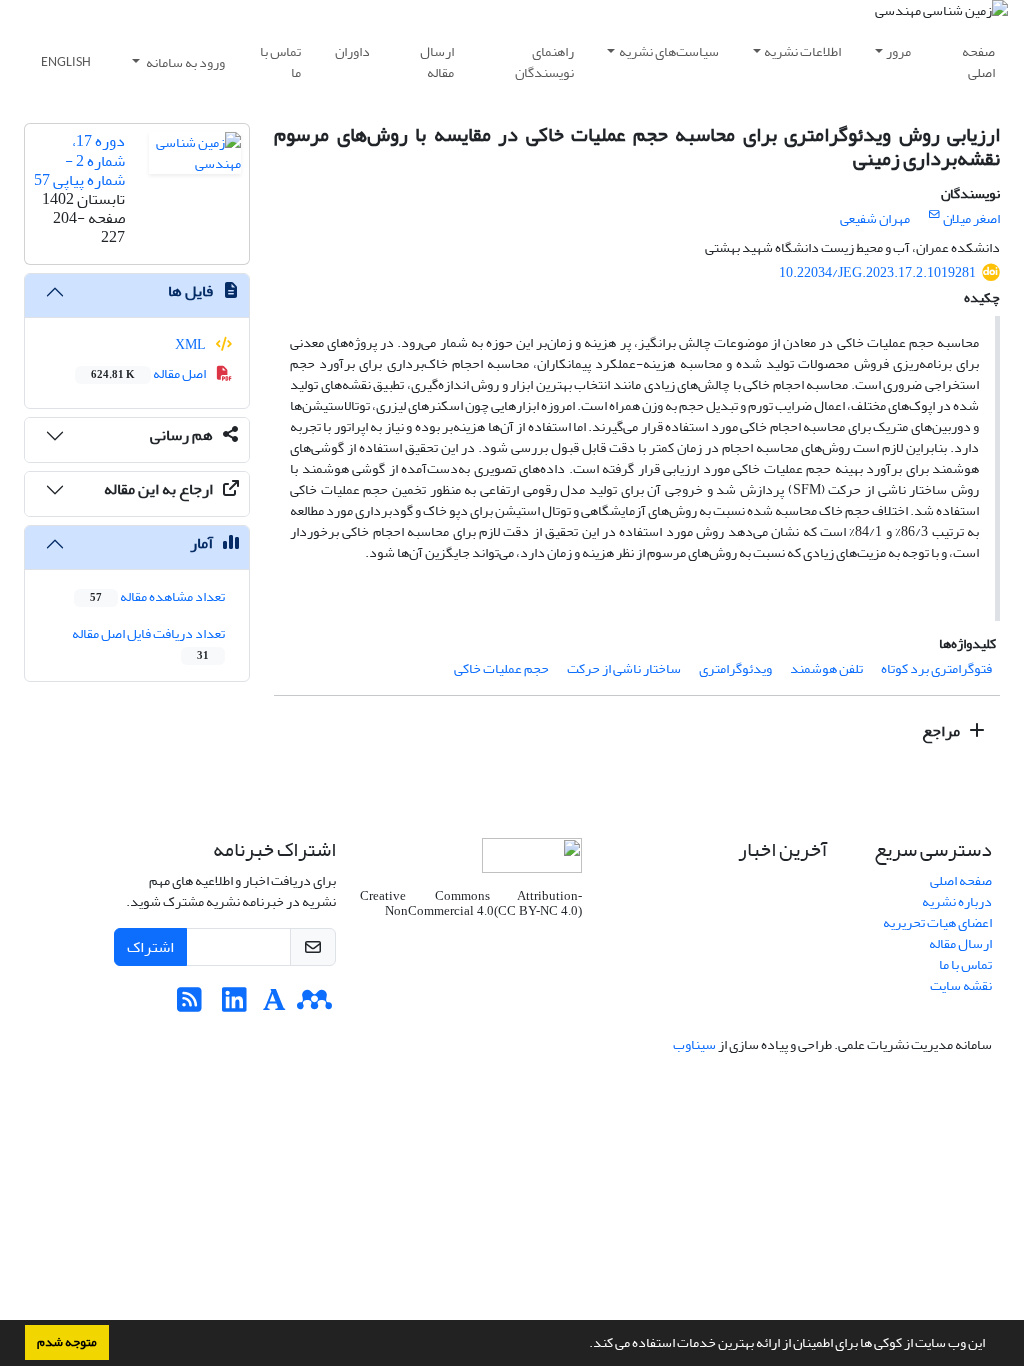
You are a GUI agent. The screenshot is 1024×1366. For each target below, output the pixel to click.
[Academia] (274, 1005)
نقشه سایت (961, 985)
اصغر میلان (971, 218)
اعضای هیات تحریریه (937, 922)
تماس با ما (280, 62)
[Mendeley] (314, 1005)
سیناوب (694, 1044)
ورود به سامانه (184, 62)
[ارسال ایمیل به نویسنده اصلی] (934, 215)
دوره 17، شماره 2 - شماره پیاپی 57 (79, 160)
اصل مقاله (149, 373)
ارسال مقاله (437, 62)
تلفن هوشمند (826, 668)
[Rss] (189, 1005)
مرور (898, 51)
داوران (352, 51)
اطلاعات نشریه (802, 51)
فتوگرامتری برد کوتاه (936, 668)
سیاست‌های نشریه (669, 51)
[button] (584, 1345)
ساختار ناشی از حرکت (624, 668)
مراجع (942, 731)
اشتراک (150, 947)
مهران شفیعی (875, 218)
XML (191, 344)
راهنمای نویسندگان (544, 62)
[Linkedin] (234, 1005)
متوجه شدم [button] (67, 1342)
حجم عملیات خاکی (501, 668)
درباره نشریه (957, 901)
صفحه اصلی (978, 62)
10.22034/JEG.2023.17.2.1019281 (877, 272)
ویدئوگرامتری (735, 668)
